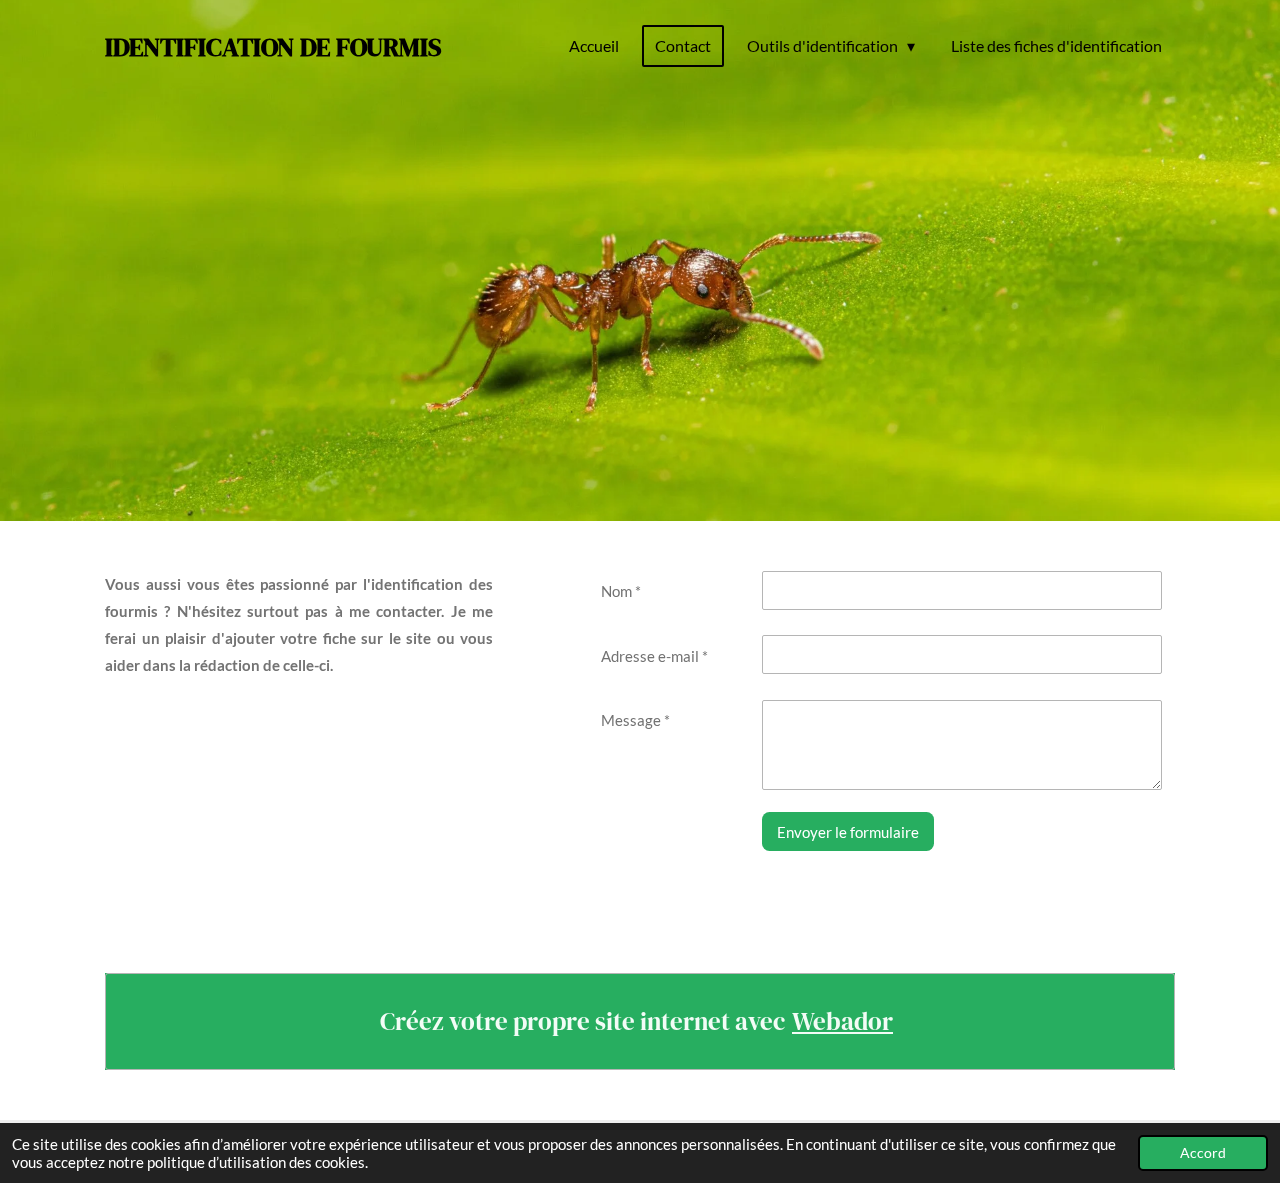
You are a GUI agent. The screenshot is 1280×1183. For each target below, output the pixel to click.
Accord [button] (1203, 1153)
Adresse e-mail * (654, 656)
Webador (842, 1021)
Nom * (621, 591)
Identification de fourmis (273, 47)
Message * (635, 720)
